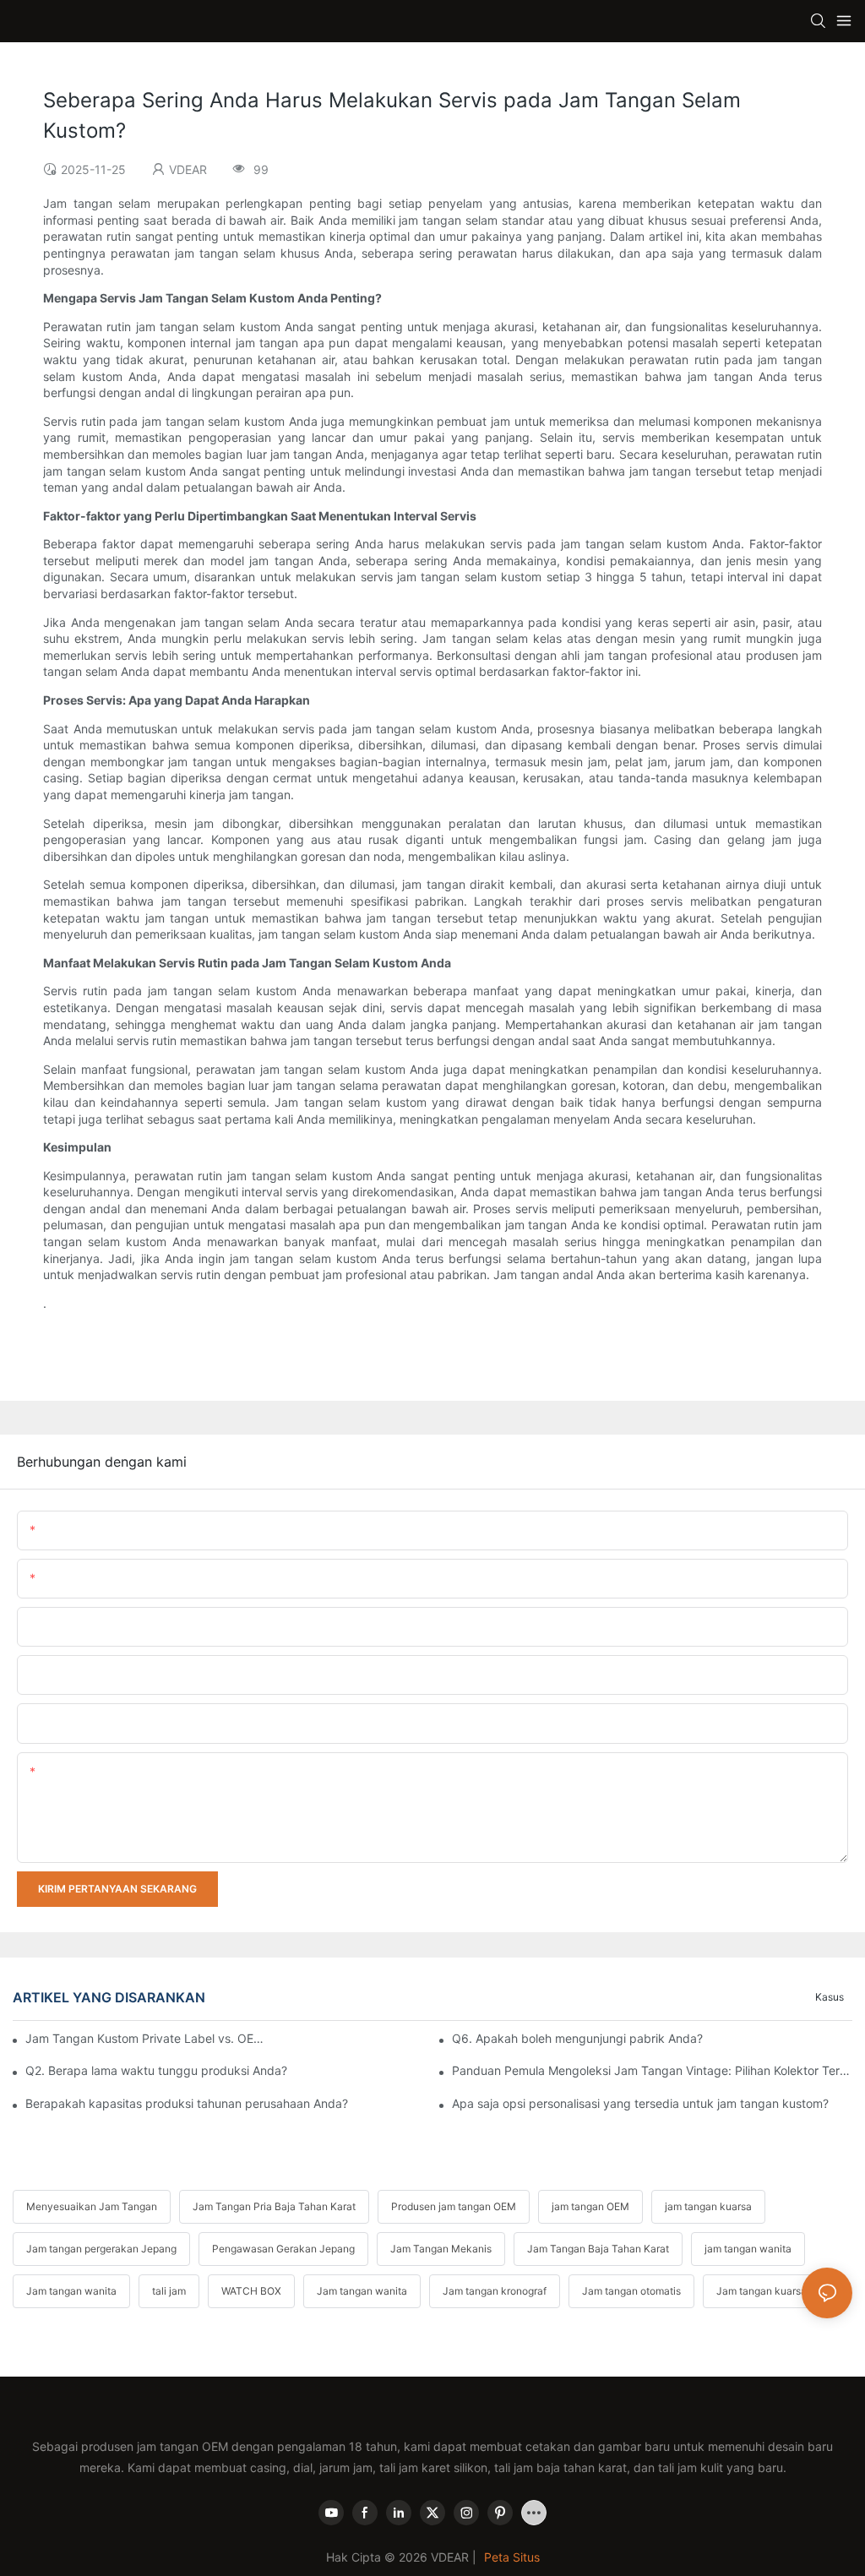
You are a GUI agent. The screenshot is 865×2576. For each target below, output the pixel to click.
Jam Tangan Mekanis (441, 2249)
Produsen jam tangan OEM (454, 2206)
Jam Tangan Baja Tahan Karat (598, 2249)
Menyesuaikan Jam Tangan (92, 2206)
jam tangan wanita (748, 2249)
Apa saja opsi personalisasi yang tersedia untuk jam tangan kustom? (640, 2103)
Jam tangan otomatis (631, 2291)
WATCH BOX (251, 2291)
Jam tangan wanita (71, 2291)
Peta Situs (512, 2557)
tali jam (169, 2291)
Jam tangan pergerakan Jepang (101, 2249)
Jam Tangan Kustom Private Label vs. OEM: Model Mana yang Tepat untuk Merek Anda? (145, 2038)
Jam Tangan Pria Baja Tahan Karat (274, 2206)
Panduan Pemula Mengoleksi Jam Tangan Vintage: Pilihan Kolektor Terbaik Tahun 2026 (652, 2070)
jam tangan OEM (590, 2206)
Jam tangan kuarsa (762, 2291)
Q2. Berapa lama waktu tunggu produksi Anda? (156, 2070)
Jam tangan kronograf (495, 2291)
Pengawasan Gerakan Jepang (283, 2249)
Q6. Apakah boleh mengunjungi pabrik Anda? (577, 2038)
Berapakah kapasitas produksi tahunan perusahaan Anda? (187, 2103)
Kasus (830, 1997)
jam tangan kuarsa (708, 2206)
